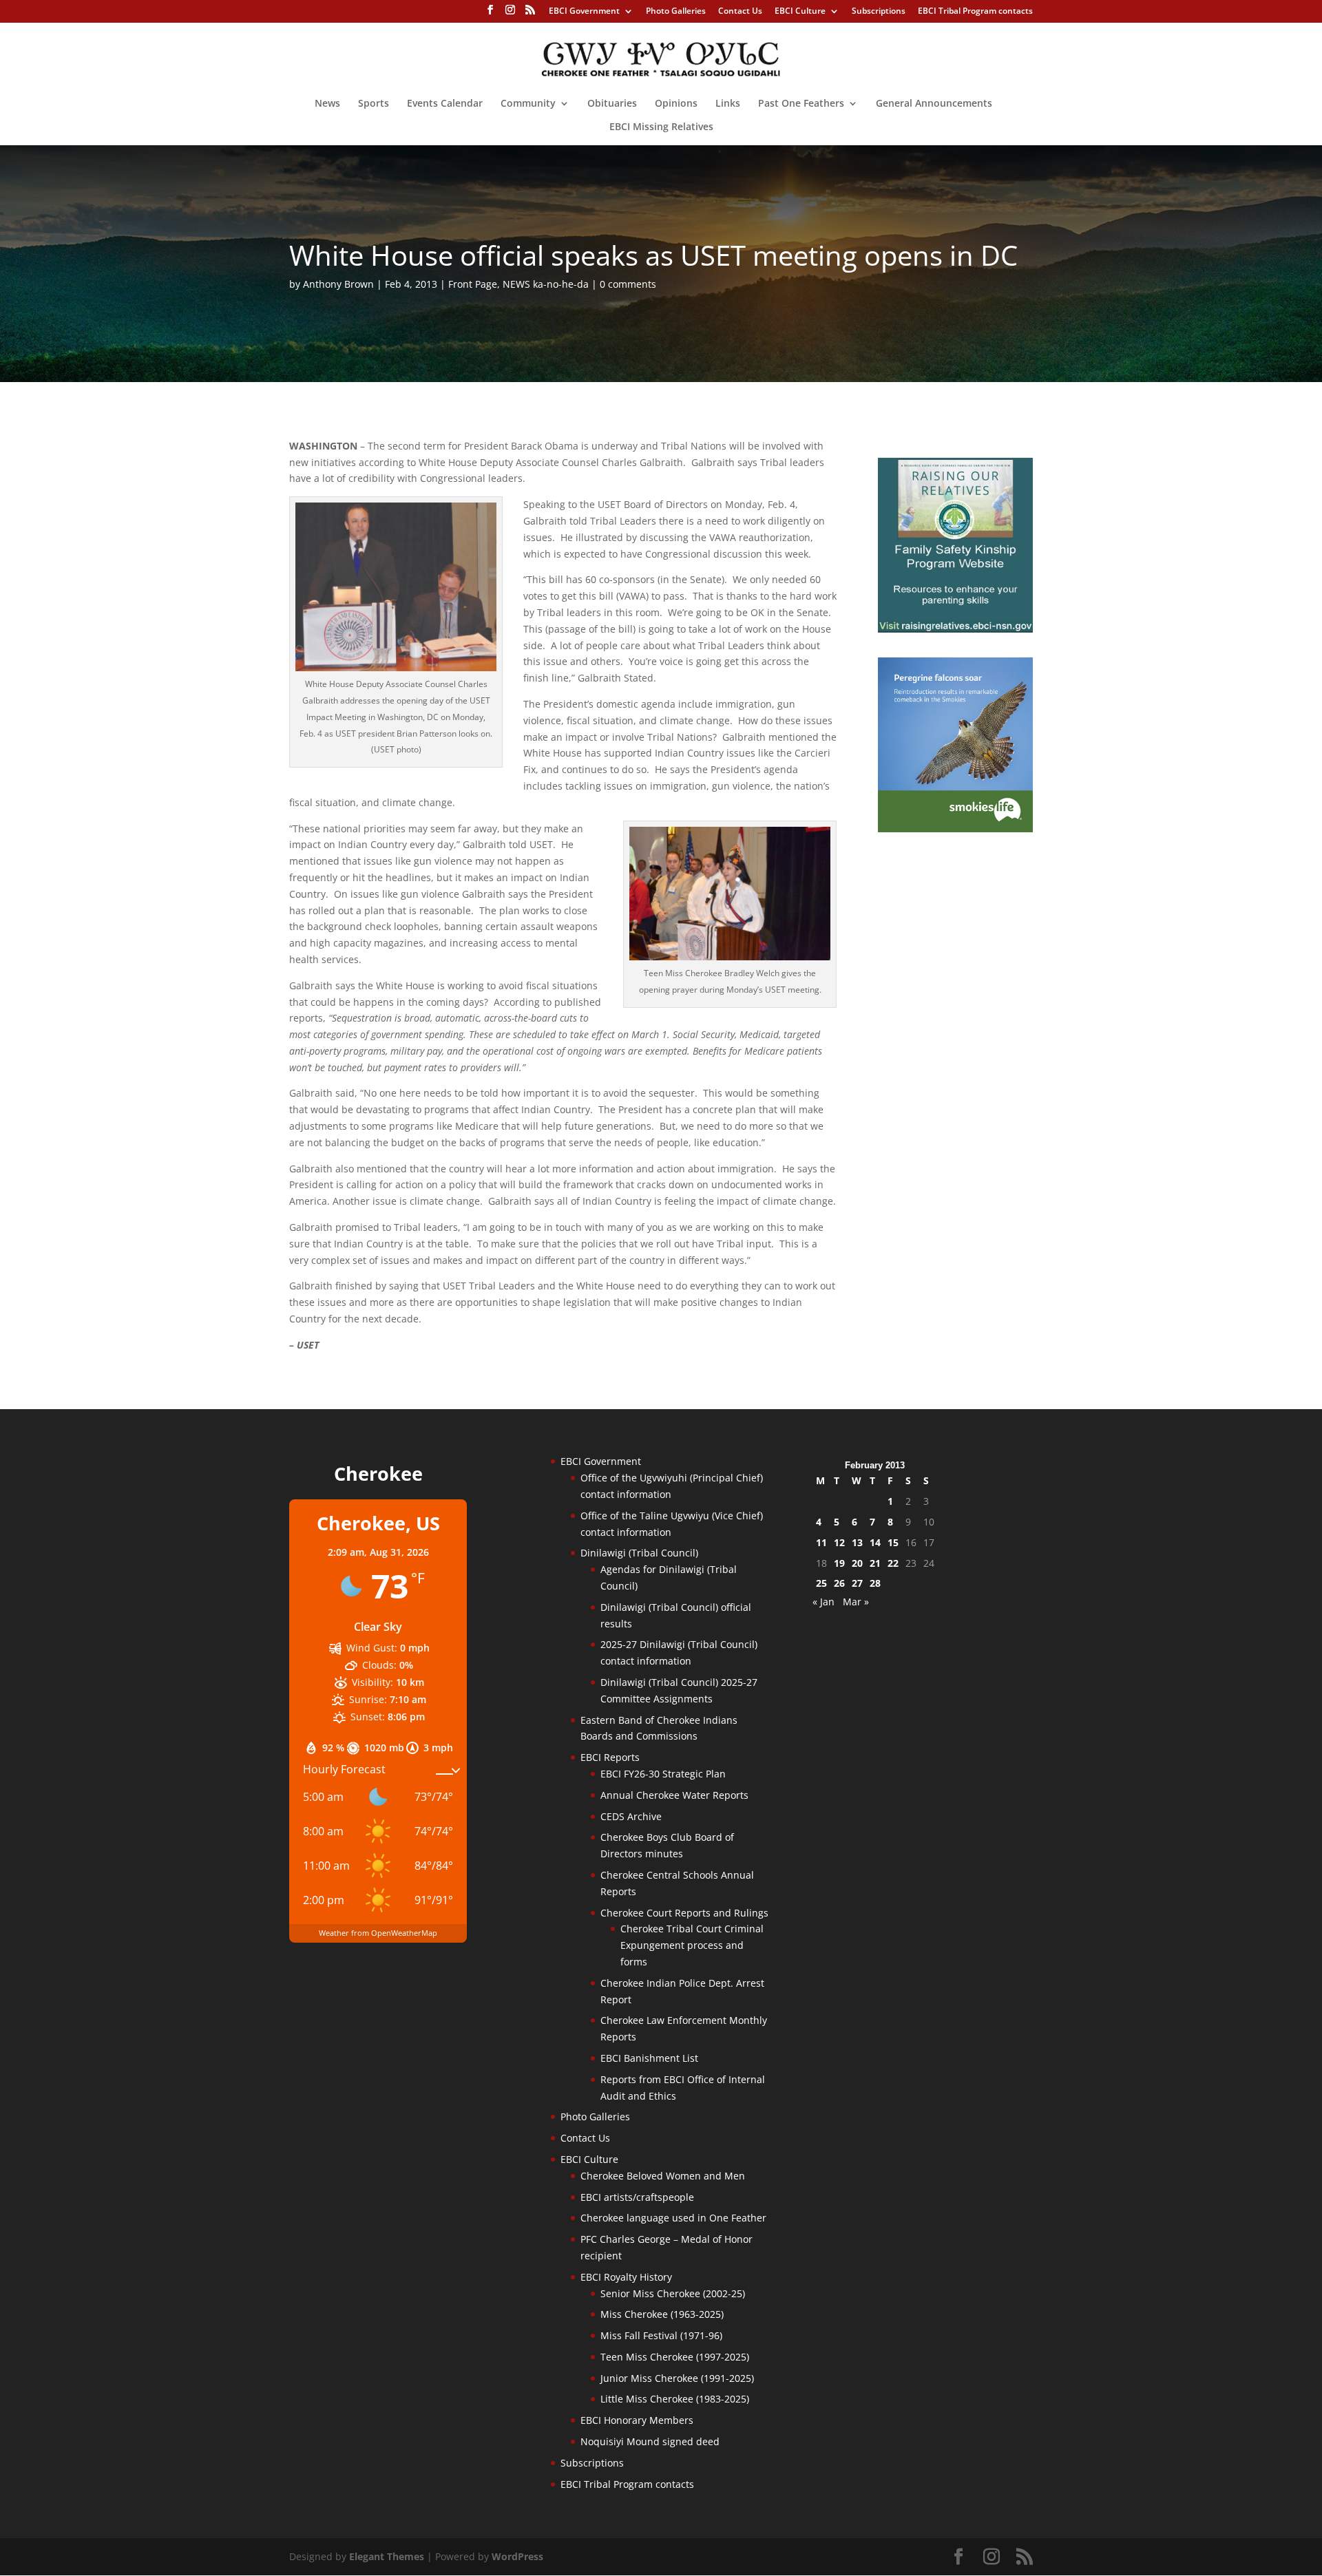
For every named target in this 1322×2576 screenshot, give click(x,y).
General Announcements (934, 104)
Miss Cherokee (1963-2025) (662, 2314)
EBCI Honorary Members (637, 2420)
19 (839, 1563)
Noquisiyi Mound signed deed (650, 2441)
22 (893, 1563)
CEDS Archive (631, 1816)
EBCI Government (584, 12)
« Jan (823, 1602)
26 (839, 1583)
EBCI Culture (800, 12)
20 (857, 1563)
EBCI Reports (610, 1757)
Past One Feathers (801, 104)
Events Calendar (445, 104)
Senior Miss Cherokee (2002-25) (673, 2293)
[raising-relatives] (955, 629)
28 (875, 1583)
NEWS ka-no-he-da (546, 284)
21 (875, 1563)
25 (821, 1583)
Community (528, 104)
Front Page (473, 284)
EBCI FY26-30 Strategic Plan (663, 1774)
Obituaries (612, 104)
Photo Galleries (676, 12)
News (327, 104)
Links (728, 104)
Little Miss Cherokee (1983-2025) (675, 2399)
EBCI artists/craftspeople (637, 2197)
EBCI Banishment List (649, 2058)
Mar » (856, 1602)
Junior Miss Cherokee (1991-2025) (677, 2378)
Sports (374, 104)
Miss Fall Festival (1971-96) (661, 2335)
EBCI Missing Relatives (661, 127)
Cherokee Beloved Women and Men (663, 2176)
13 (857, 1542)
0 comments (628, 284)
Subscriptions (879, 12)
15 (893, 1542)
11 (821, 1542)
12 (839, 1542)
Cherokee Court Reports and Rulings (684, 1913)
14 (875, 1542)
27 (857, 1583)
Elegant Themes (387, 2556)
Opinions (676, 104)
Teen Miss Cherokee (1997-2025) (675, 2357)
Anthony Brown (338, 284)
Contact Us (740, 12)
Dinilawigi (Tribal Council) (639, 1553)
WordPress (517, 2556)
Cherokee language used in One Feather (673, 2218)
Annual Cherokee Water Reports (674, 1795)
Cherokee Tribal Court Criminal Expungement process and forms (692, 1945)
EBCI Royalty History (626, 2277)
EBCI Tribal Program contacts (975, 12)
